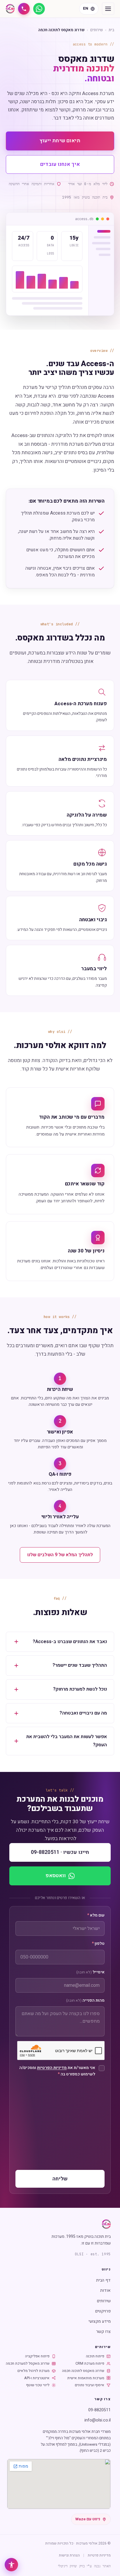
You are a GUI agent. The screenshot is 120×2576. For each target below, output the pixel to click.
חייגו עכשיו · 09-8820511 (60, 1852)
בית (111, 30)
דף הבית (103, 2280)
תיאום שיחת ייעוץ (60, 141)
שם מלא (96, 1915)
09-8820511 (99, 2410)
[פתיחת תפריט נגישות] (11, 2565)
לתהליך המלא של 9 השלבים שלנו (60, 1555)
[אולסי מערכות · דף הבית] (10, 9)
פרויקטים (103, 2311)
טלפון (98, 1944)
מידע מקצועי (100, 2321)
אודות (105, 2290)
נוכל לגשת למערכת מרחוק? (80, 1689)
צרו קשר (103, 2332)
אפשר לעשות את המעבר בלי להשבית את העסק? (67, 1741)
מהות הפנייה (85, 2001)
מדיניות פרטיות (99, 2555)
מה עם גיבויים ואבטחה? (83, 1713)
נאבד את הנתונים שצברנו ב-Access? (70, 1642)
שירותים (97, 30)
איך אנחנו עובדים (60, 164)
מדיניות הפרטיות (52, 2068)
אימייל (90, 1972)
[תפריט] (108, 9)
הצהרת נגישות (69, 2555)
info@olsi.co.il (98, 2420)
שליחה (60, 2179)
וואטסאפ (56, 1876)
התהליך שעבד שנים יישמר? (80, 1665)
